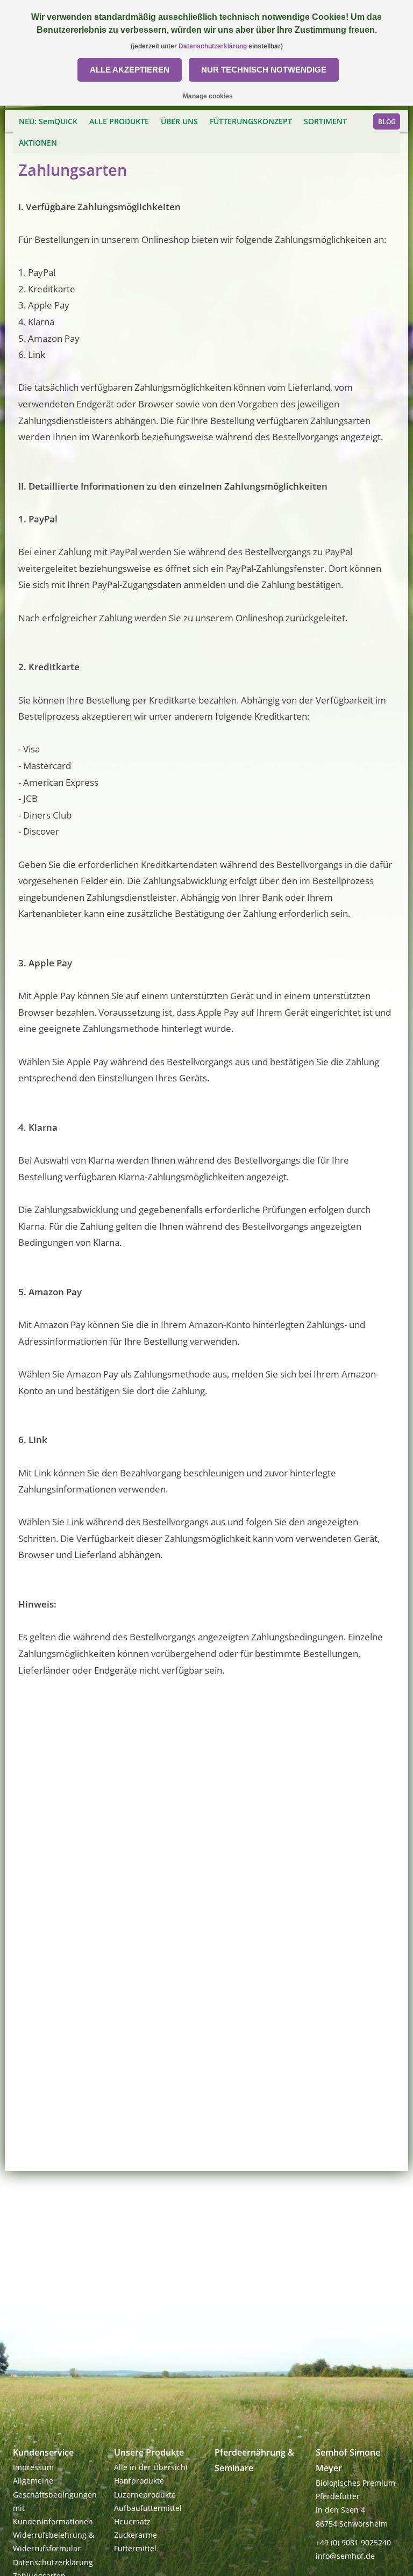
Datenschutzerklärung (53, 2562)
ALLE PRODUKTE (119, 121)
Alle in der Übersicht (151, 2467)
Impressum (33, 2467)
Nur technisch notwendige (264, 70)
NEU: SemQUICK (48, 121)
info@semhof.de (345, 2556)
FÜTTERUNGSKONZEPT (251, 121)
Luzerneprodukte (145, 2495)
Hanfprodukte (139, 2481)
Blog (387, 122)
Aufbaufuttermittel (148, 2508)
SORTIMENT (325, 121)
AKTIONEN (38, 143)
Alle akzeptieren (130, 70)
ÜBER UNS (179, 121)
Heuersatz (132, 2521)
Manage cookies (208, 96)
